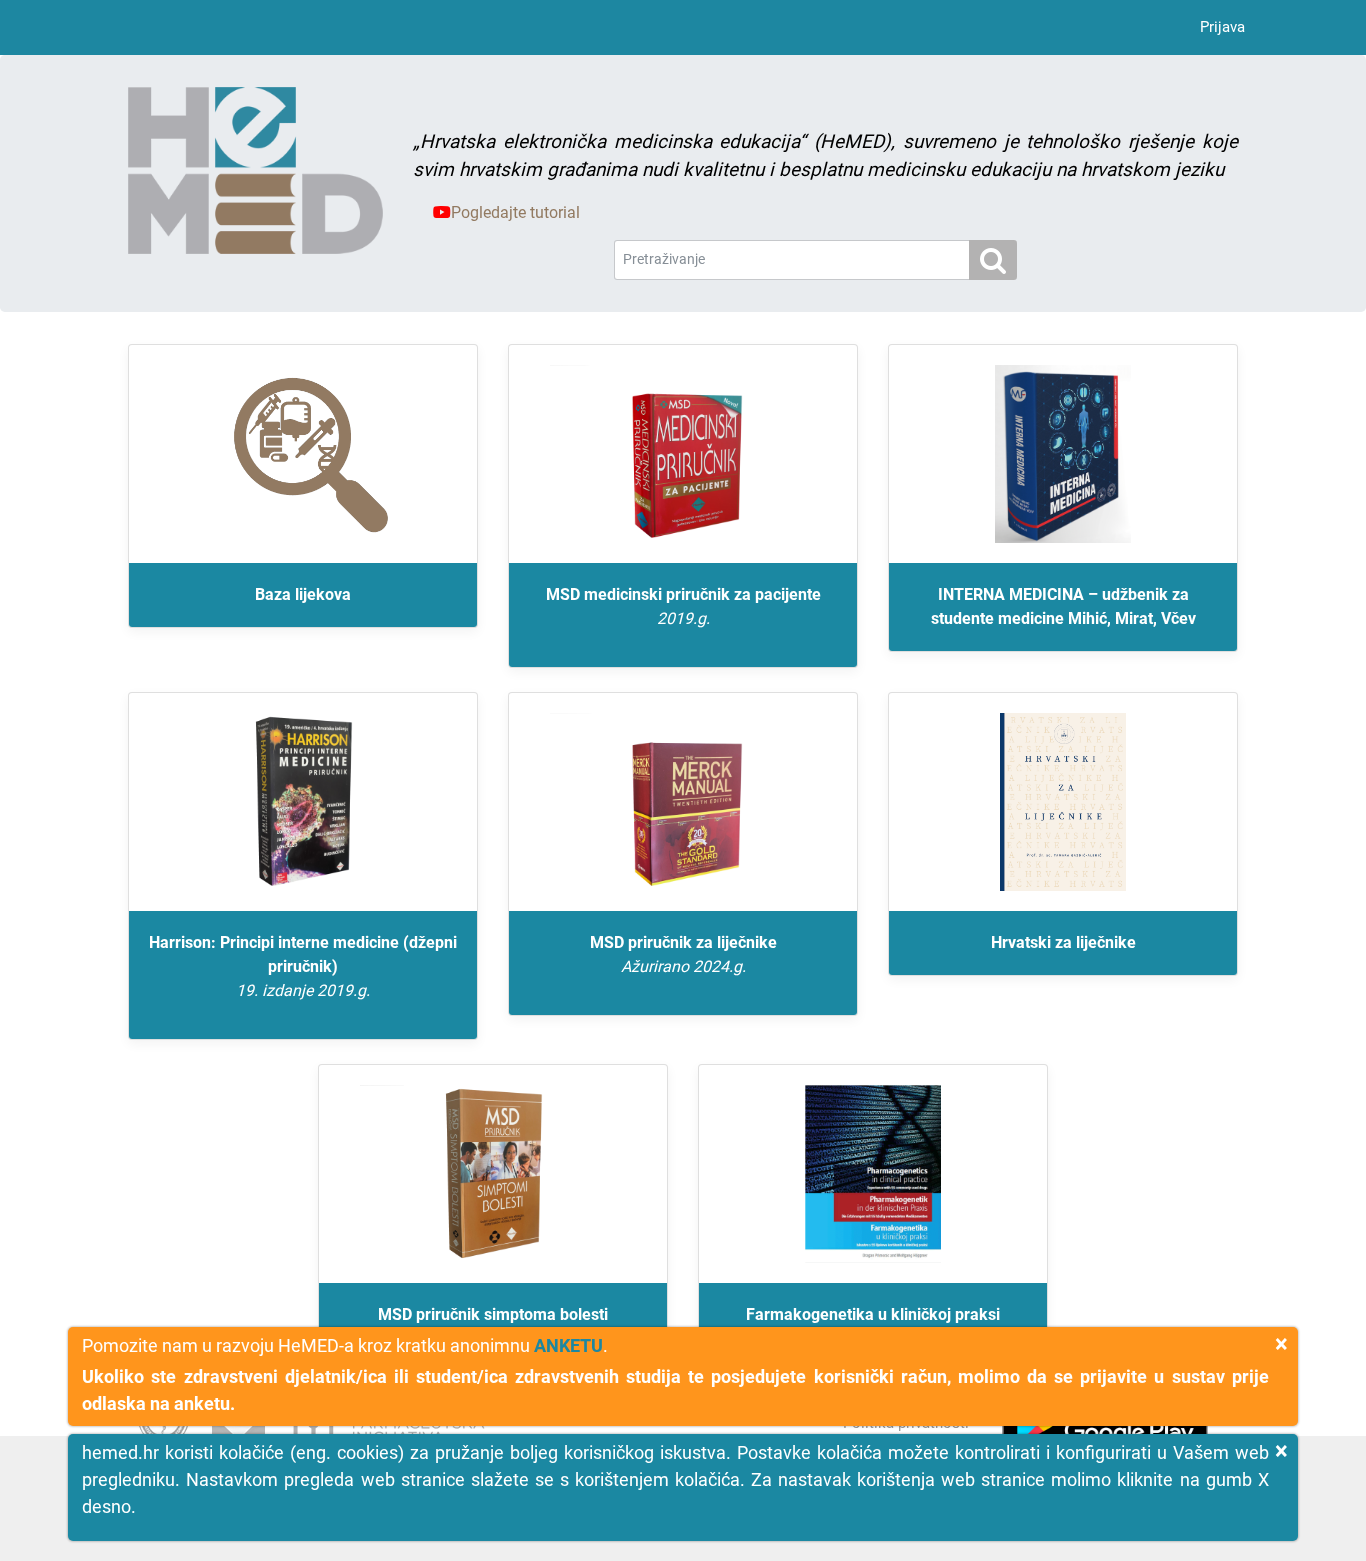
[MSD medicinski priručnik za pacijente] (683, 454)
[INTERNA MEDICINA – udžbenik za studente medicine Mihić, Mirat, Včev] (1063, 454)
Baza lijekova (303, 594)
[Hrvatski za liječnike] (1063, 802)
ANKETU (568, 1345)
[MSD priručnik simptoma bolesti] (493, 1174)
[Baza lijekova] (303, 454)
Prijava (1222, 27)
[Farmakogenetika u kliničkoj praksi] (873, 1174)
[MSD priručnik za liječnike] (683, 802)
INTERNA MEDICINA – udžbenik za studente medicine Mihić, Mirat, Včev (1063, 606)
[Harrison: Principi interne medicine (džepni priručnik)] (303, 802)
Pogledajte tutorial (515, 212)
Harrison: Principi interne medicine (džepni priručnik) (303, 966)
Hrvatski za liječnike (1063, 942)
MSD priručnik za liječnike (683, 954)
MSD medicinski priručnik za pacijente (683, 606)
